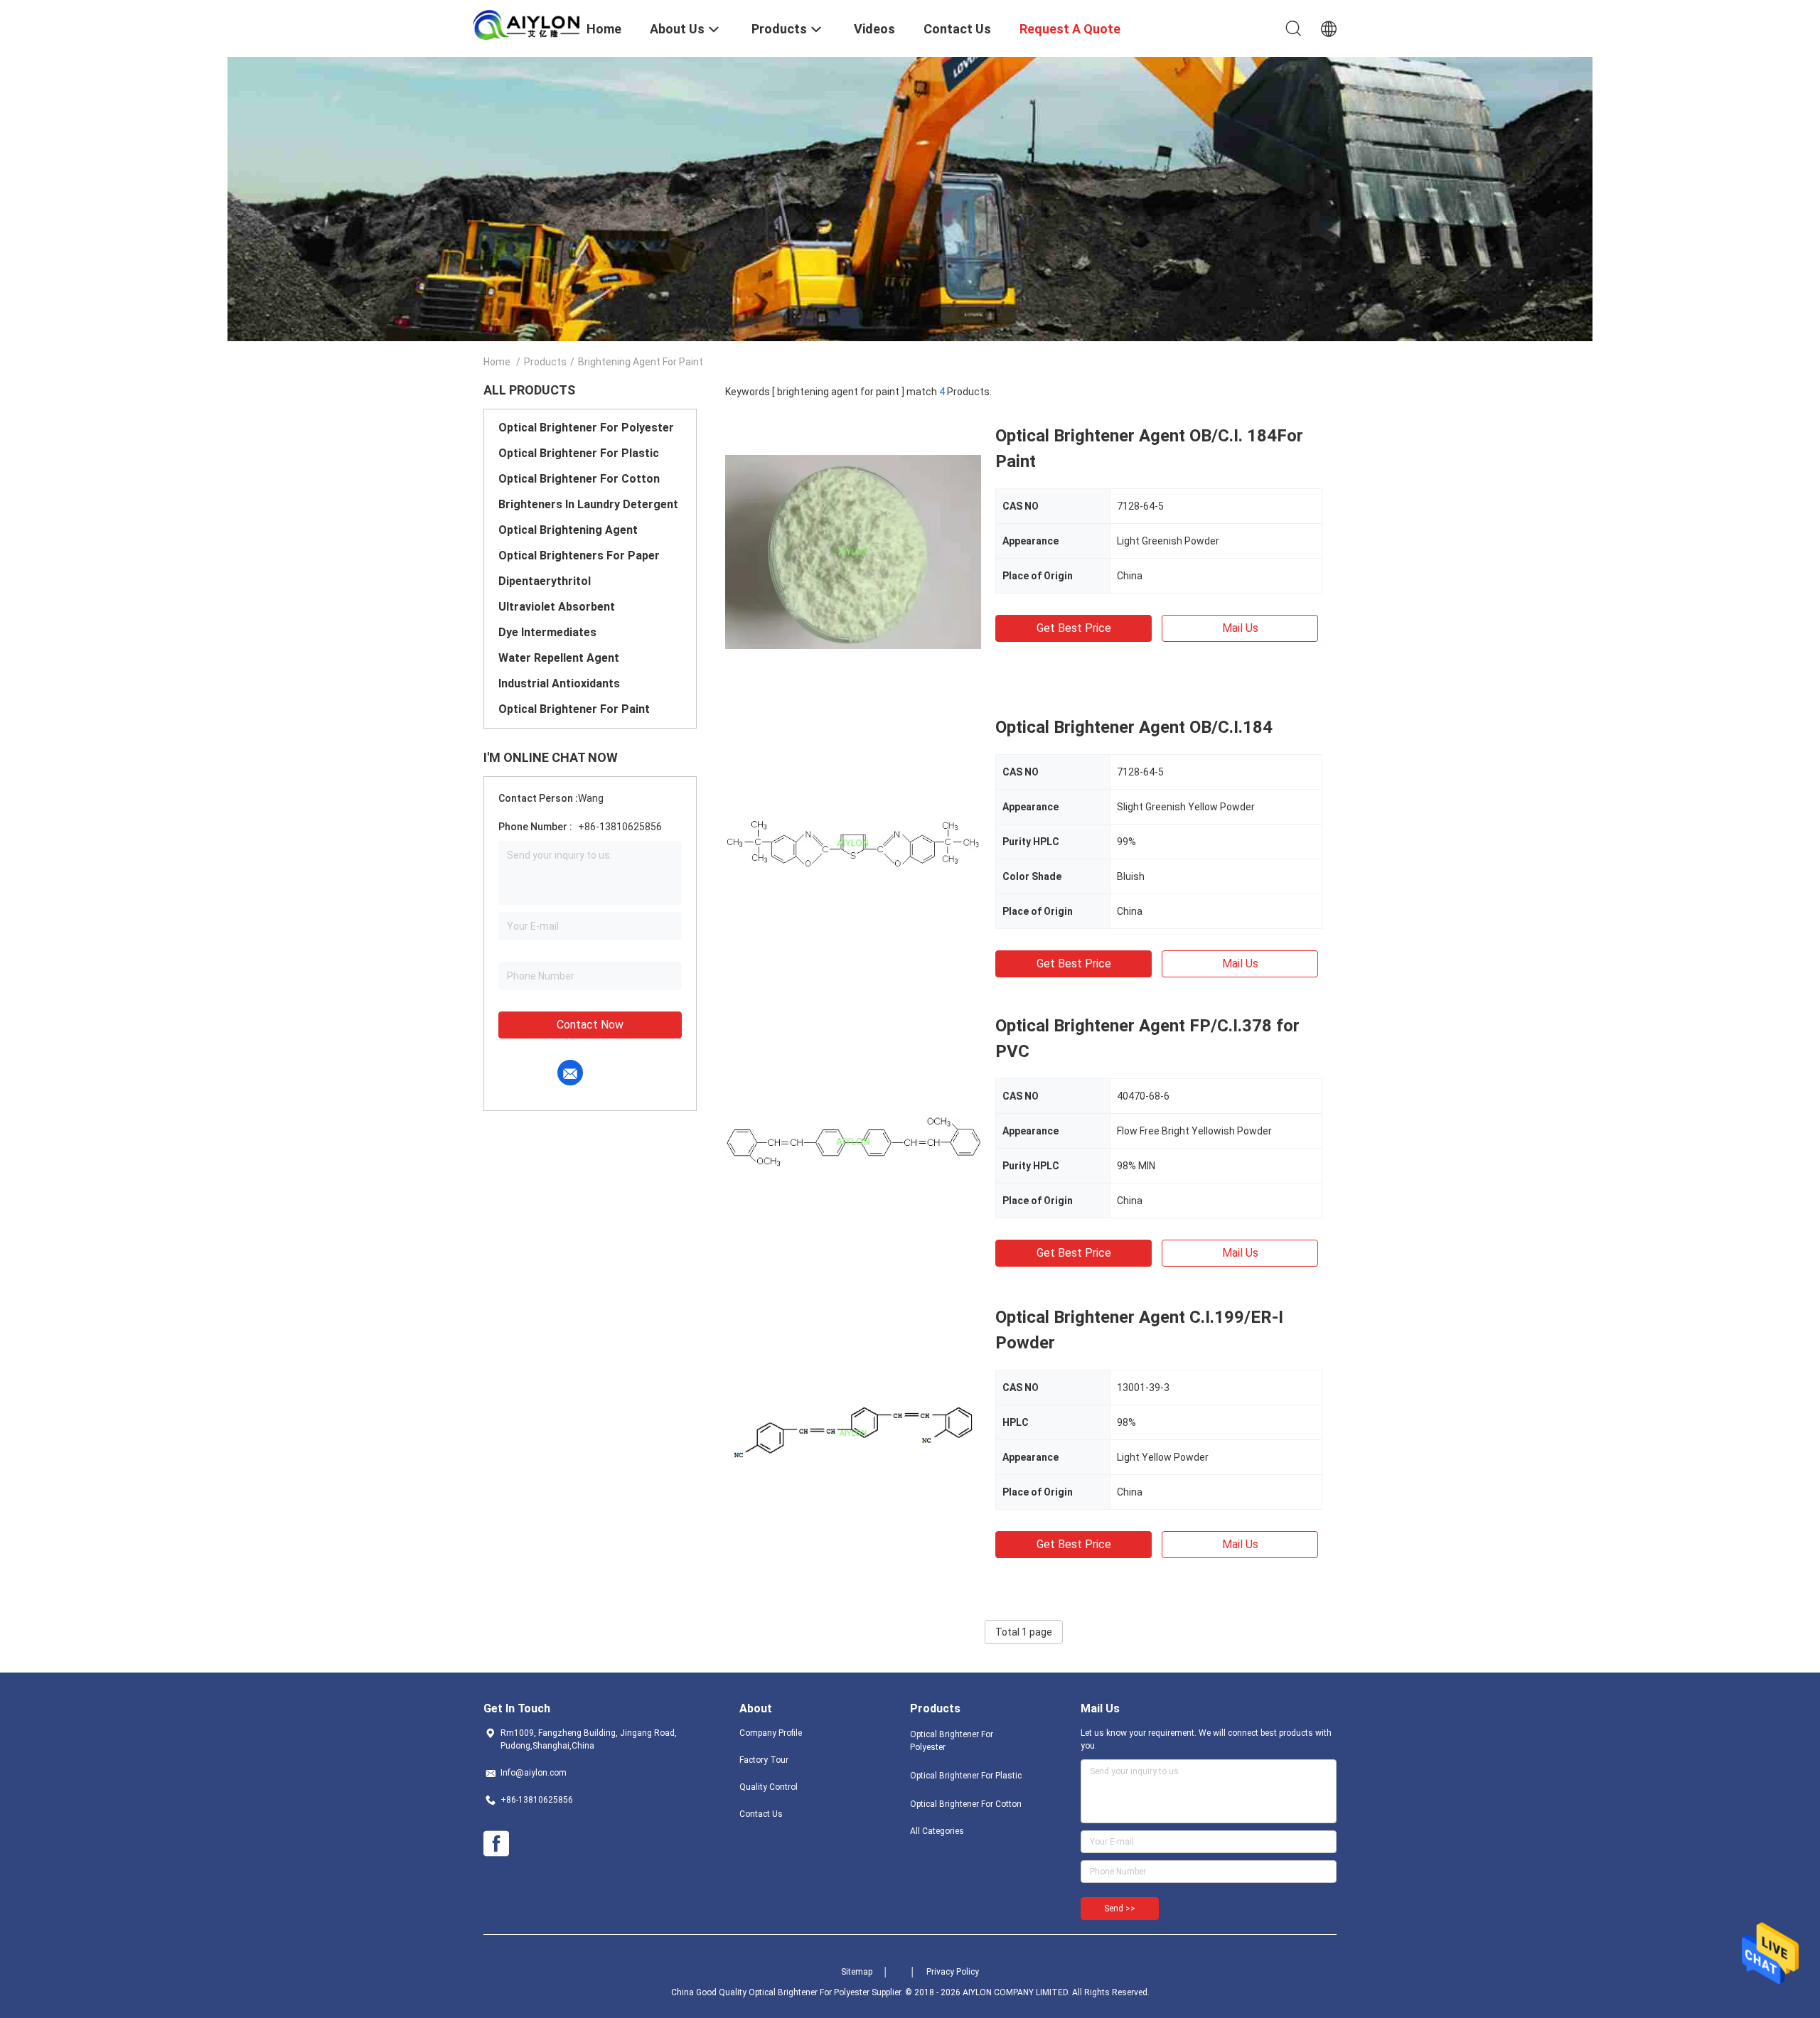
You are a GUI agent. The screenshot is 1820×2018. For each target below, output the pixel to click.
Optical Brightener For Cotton (579, 479)
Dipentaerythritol (545, 581)
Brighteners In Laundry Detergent (588, 504)
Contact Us (761, 1814)
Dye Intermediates (547, 632)
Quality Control (769, 1787)
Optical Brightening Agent (568, 530)
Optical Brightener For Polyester (586, 428)
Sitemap (857, 1972)
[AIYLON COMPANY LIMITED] (526, 24)
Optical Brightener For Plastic (579, 453)
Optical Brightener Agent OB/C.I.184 (1134, 727)
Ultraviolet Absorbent (557, 607)
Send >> (1120, 1909)
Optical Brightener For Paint (574, 709)
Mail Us (1240, 628)
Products (545, 362)
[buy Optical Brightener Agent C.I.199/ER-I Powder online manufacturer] (853, 1432)
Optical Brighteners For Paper (579, 556)
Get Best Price (1074, 628)
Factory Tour (764, 1760)
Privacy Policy (953, 1972)
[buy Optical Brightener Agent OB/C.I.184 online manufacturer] (853, 842)
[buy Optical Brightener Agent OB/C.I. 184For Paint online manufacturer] (853, 551)
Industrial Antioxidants (559, 683)
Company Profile (771, 1733)
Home (497, 362)
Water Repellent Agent (559, 658)
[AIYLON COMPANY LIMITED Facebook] (496, 1844)
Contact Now (590, 1025)
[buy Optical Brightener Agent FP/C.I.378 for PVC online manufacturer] (853, 1141)
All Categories (937, 1831)
